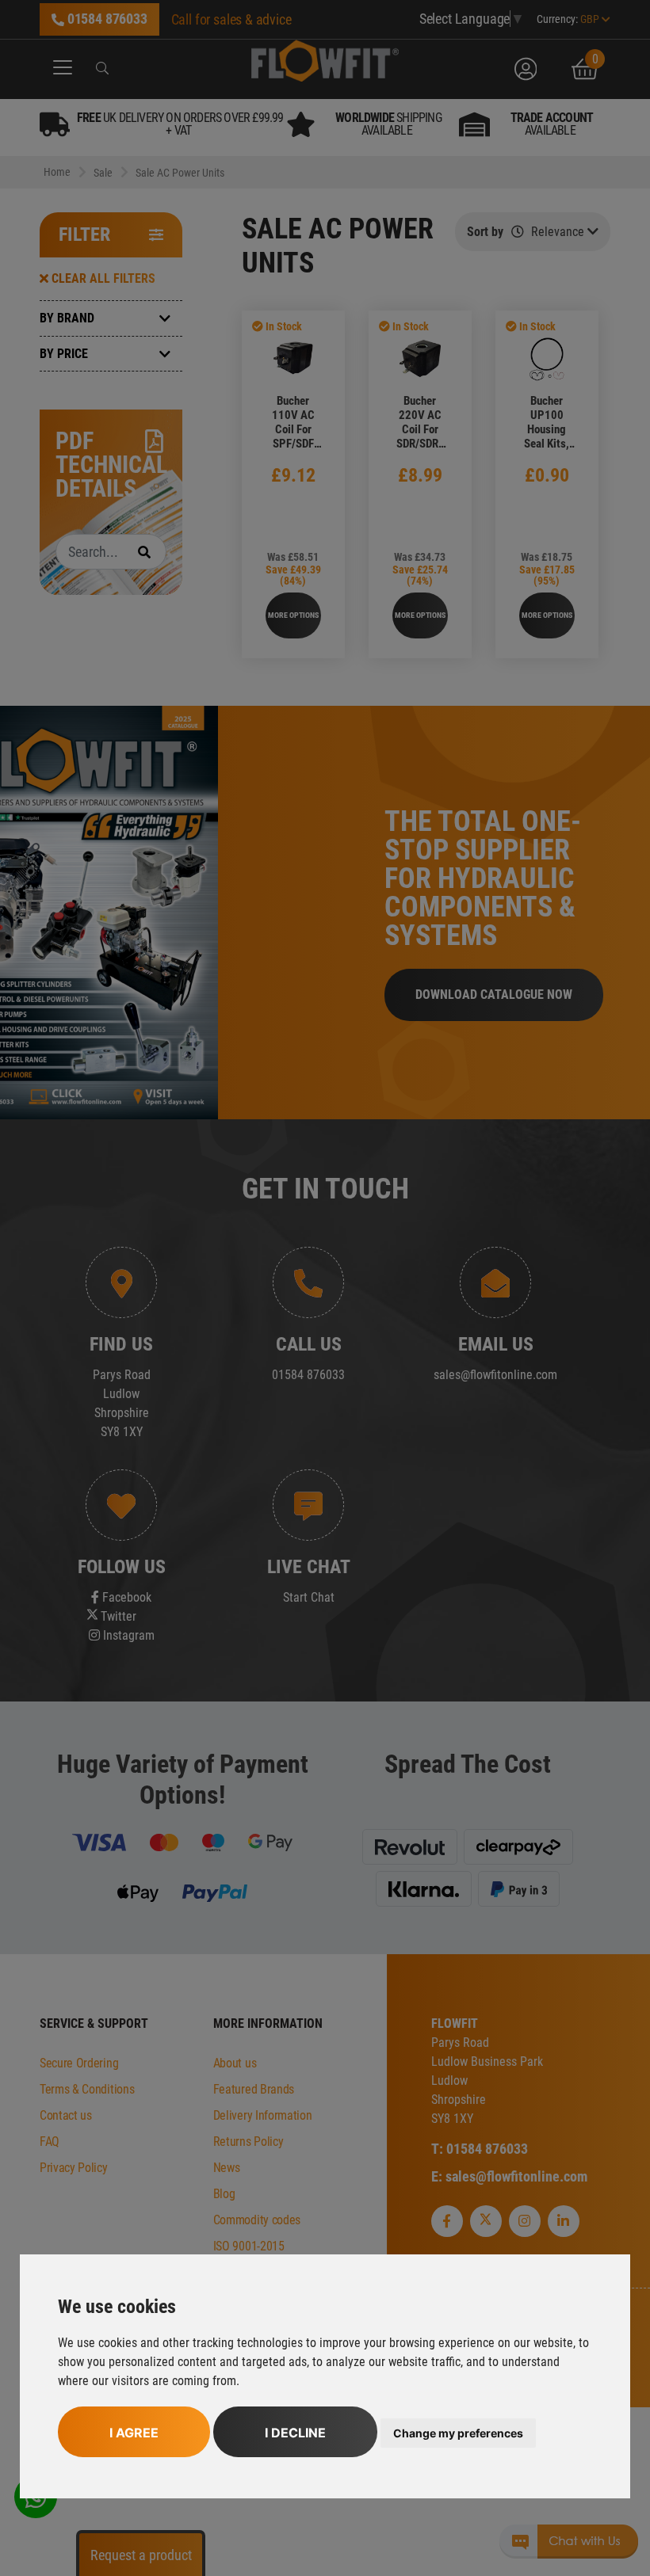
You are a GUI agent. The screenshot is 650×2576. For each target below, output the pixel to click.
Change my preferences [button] (458, 2433)
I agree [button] (134, 2433)
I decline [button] (295, 2433)
